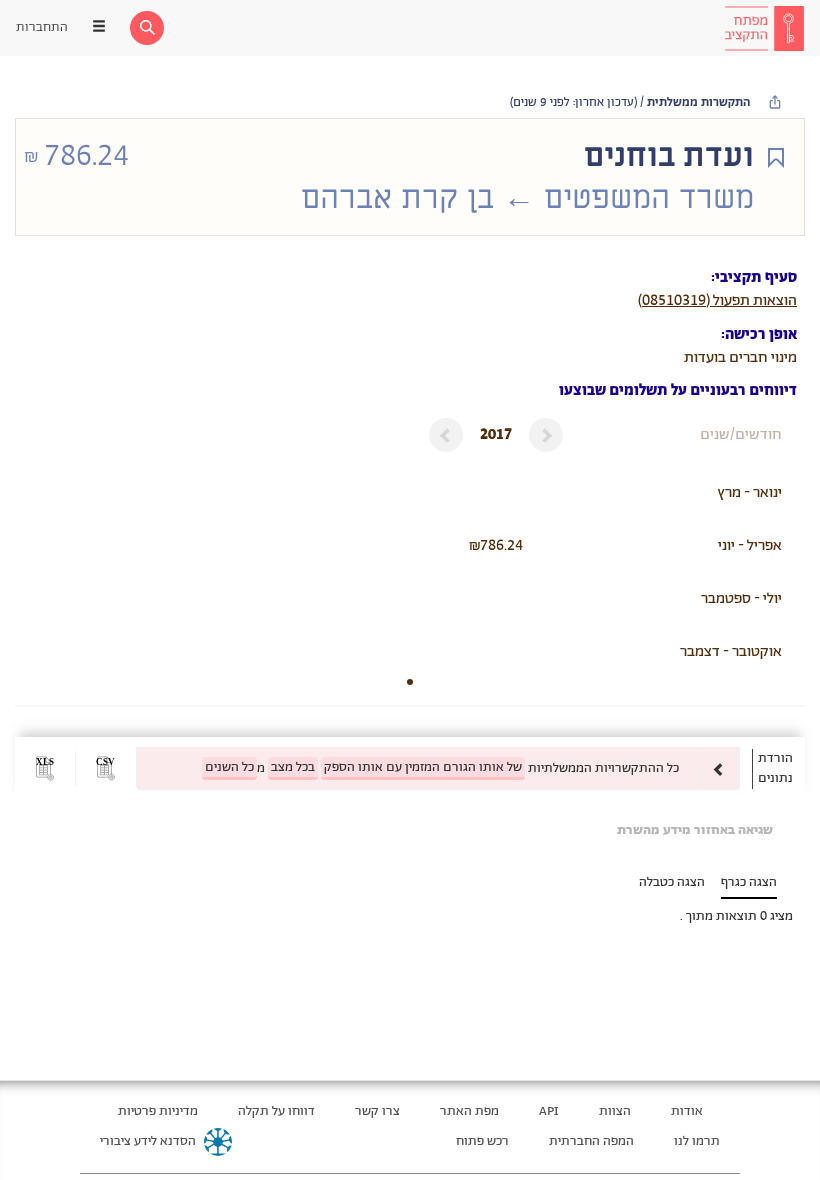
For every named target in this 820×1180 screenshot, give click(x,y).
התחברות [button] (42, 27)
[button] (105, 768)
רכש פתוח (482, 1141)
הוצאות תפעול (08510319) (717, 300)
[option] (438, 768)
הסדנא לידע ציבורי (148, 1141)
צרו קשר (377, 1111)
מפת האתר (469, 1111)
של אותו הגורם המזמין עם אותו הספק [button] (423, 767)
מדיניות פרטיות (158, 1111)
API (549, 1111)
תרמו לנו (697, 1141)
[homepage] (764, 28)
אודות (687, 1111)
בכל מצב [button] (293, 767)
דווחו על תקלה (276, 1111)
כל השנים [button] (229, 767)
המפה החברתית (591, 1141)
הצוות (615, 1111)
